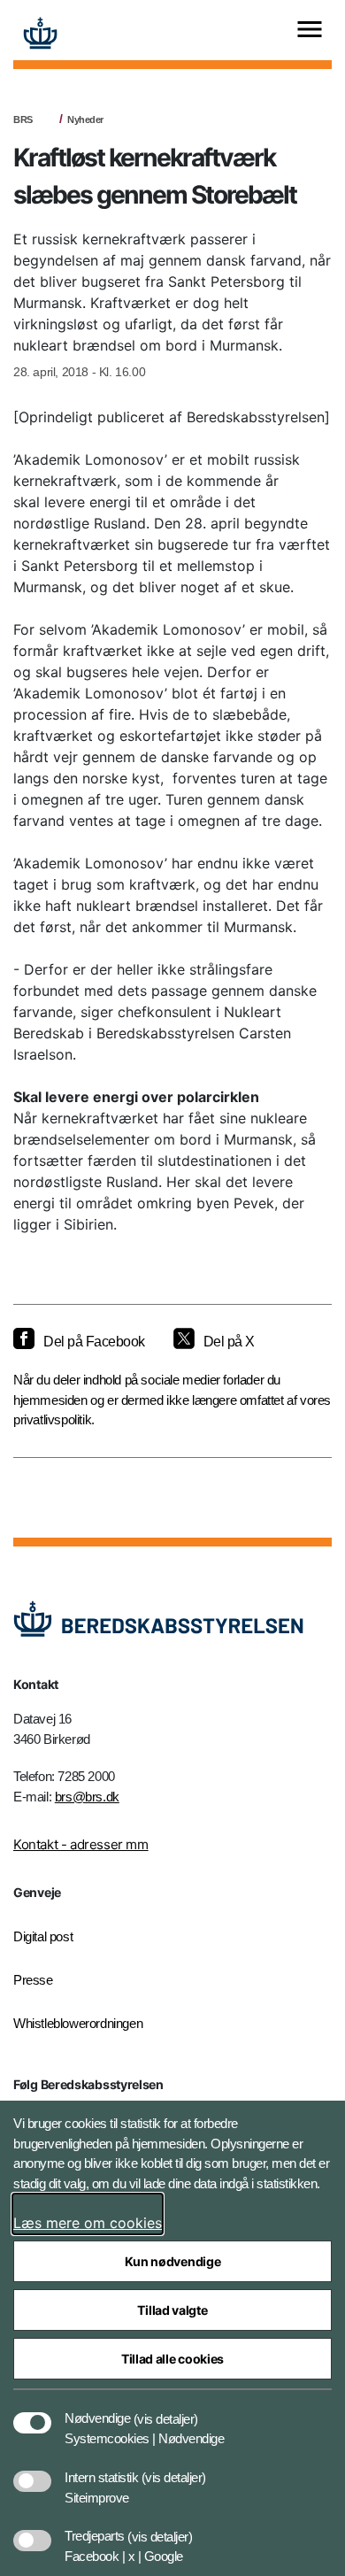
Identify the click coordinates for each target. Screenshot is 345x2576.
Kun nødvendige (173, 2261)
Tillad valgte (172, 2310)
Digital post (43, 1936)
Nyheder (85, 120)
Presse (33, 1980)
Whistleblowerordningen (78, 2023)
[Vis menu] (310, 31)
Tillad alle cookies (172, 2359)
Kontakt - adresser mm (81, 1844)
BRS (23, 120)
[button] (166, 2410)
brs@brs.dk (87, 1797)
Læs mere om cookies (88, 2223)
